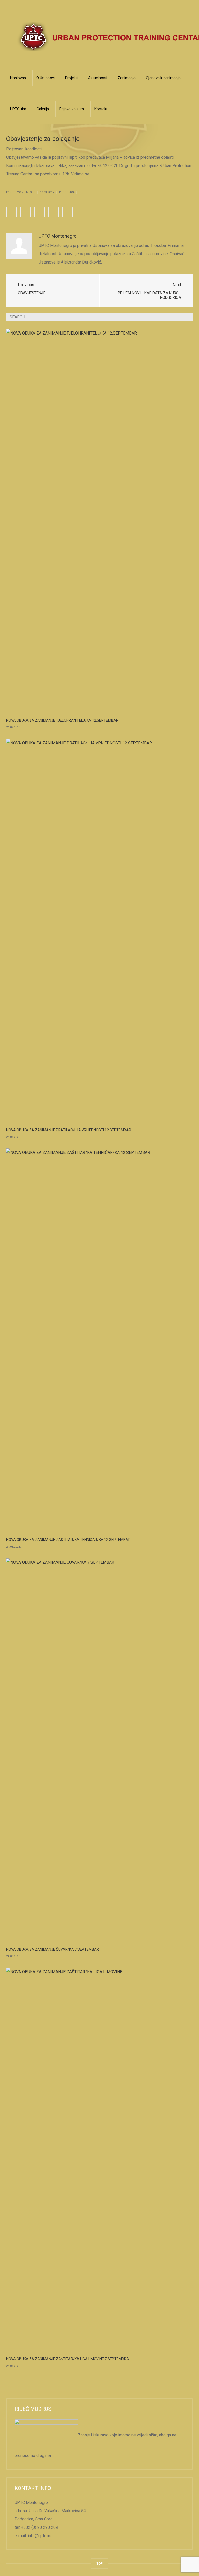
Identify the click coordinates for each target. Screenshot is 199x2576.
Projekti (71, 78)
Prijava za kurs (72, 109)
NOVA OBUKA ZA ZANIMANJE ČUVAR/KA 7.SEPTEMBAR (53, 1949)
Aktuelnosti (98, 78)
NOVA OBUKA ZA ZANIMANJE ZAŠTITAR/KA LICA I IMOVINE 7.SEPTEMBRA (68, 2359)
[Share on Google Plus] (53, 212)
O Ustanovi (45, 78)
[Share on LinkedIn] (39, 212)
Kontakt (101, 109)
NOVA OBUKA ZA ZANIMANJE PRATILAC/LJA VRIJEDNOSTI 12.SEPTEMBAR (69, 1130)
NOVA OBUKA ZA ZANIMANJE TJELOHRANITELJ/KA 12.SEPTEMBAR (62, 720)
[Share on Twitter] (25, 212)
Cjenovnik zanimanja (163, 78)
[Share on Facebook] (11, 212)
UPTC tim (18, 109)
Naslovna (18, 78)
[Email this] (67, 212)
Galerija (43, 109)
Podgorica (67, 192)
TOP (100, 2563)
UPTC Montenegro (58, 236)
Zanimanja (127, 78)
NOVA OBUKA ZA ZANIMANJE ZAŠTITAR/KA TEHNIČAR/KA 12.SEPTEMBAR (68, 1540)
